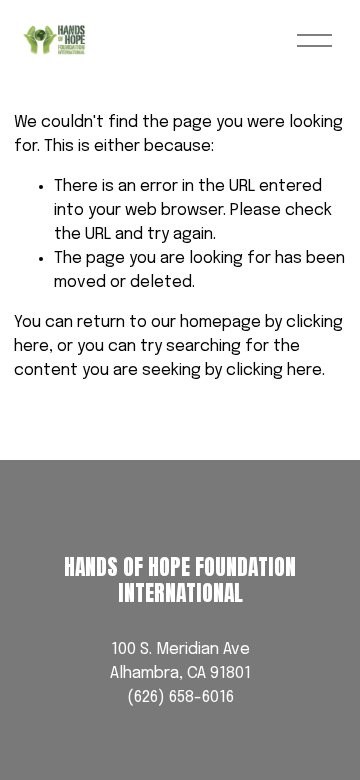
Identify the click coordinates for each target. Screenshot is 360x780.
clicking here (274, 370)
